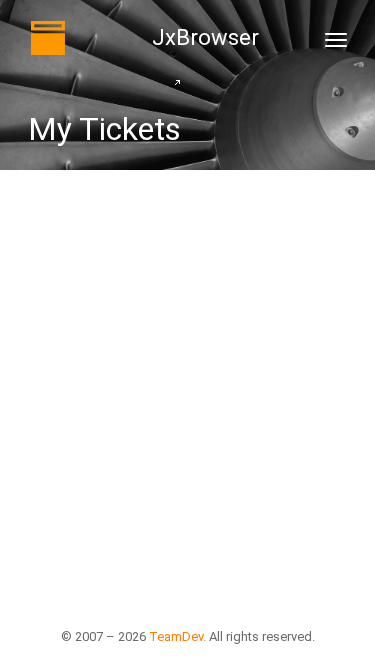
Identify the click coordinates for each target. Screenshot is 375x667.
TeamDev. (177, 636)
